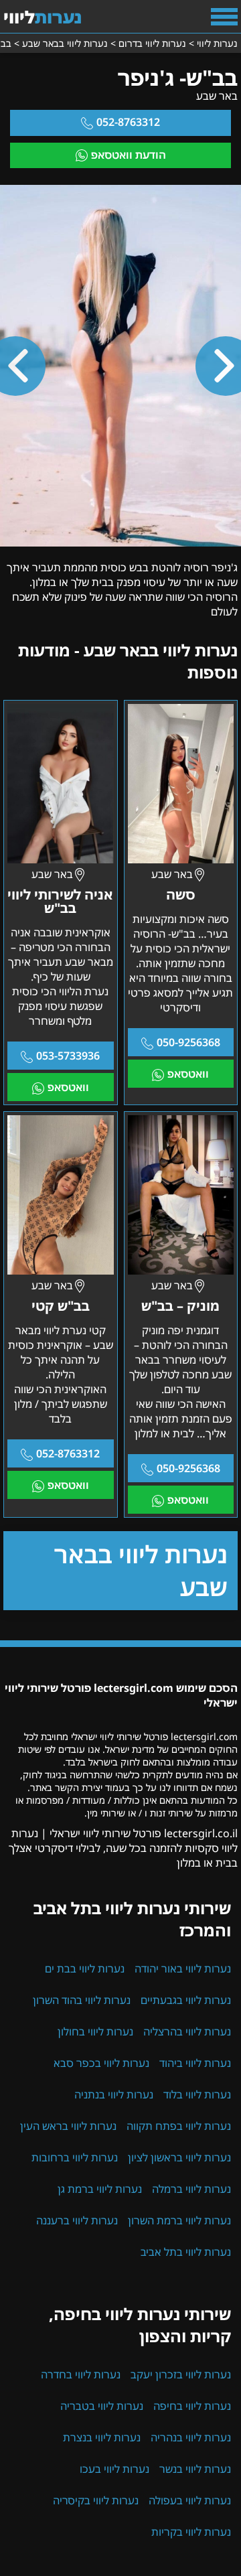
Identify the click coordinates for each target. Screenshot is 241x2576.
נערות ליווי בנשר (195, 2469)
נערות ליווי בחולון (95, 2031)
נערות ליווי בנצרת (102, 2437)
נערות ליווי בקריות (191, 2532)
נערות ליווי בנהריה (191, 2437)
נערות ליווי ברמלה (191, 2189)
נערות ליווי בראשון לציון (179, 2157)
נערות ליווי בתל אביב (186, 2252)
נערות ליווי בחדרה (81, 2374)
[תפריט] (224, 17)
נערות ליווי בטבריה (102, 2406)
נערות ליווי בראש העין (68, 2126)
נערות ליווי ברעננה (77, 2220)
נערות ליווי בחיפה (192, 2406)
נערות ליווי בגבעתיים (186, 2000)
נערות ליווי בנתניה (114, 2094)
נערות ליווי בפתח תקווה (179, 2126)
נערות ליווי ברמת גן (100, 2189)
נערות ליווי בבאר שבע (141, 1571)
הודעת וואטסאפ (129, 155)
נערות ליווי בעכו (114, 2469)
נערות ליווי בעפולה (190, 2500)
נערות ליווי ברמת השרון (179, 2220)
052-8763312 (128, 122)
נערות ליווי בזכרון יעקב (181, 2374)
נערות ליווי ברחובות (75, 2157)
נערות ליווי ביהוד (195, 2063)
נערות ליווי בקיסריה (96, 2500)
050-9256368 (188, 1042)
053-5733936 (68, 1056)
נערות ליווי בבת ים (85, 1969)
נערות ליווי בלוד (197, 2094)
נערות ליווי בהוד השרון (82, 2000)
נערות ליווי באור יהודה (183, 1969)
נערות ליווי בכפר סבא (101, 2063)
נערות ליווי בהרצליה (187, 2031)
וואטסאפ (188, 1074)
